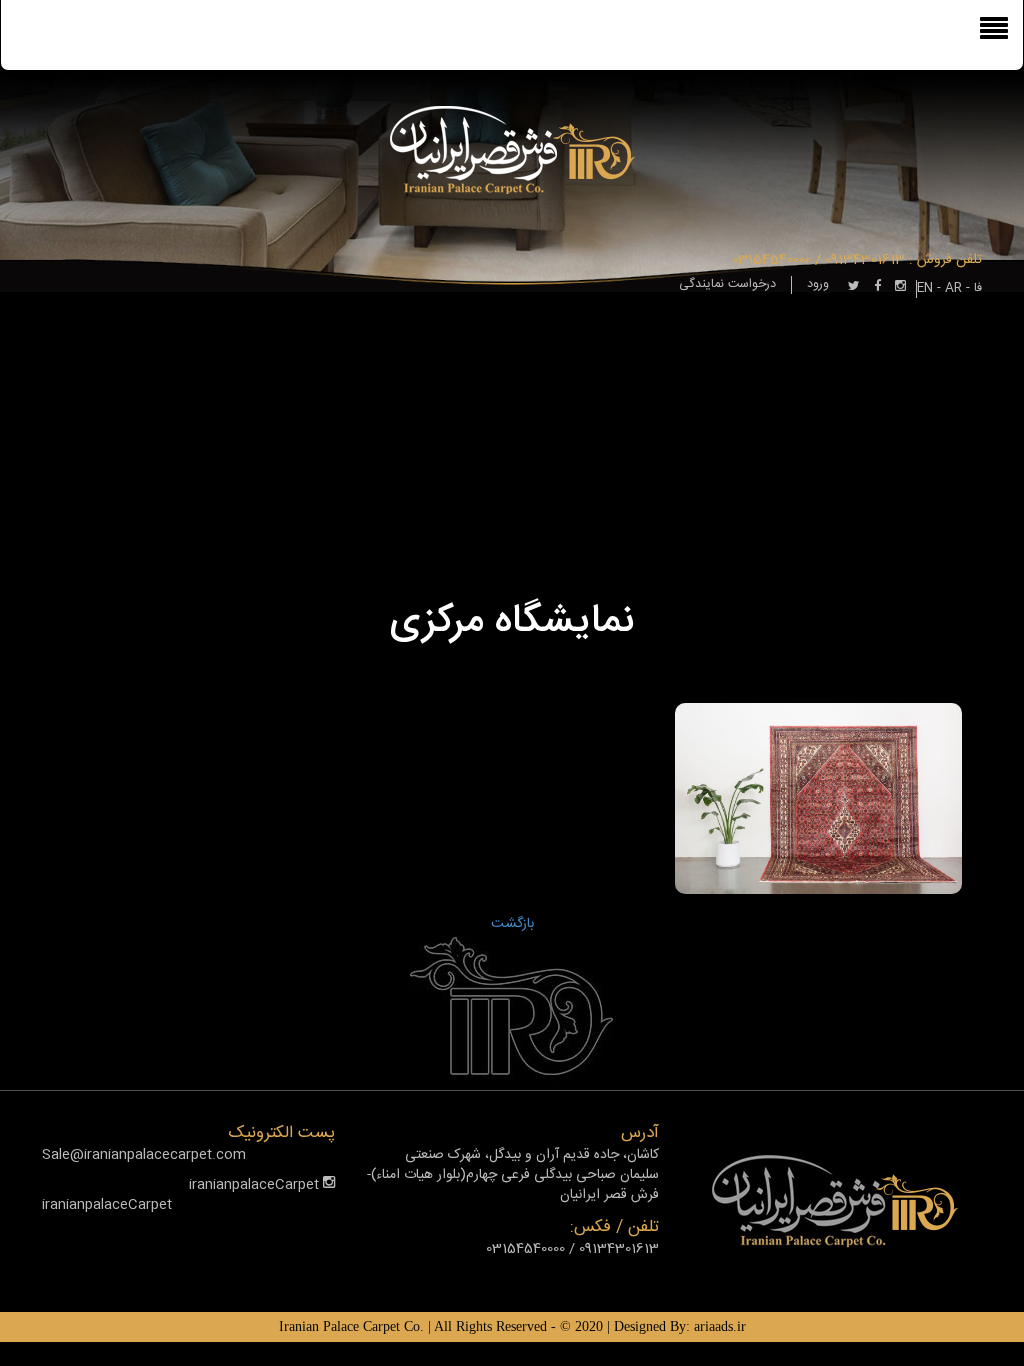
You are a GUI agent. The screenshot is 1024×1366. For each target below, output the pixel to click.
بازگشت (512, 924)
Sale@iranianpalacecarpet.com (144, 1155)
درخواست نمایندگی (727, 284)
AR (953, 288)
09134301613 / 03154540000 (818, 260)
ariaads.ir (720, 1326)
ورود (818, 284)
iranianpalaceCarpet (256, 1185)
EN (925, 288)
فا (978, 288)
